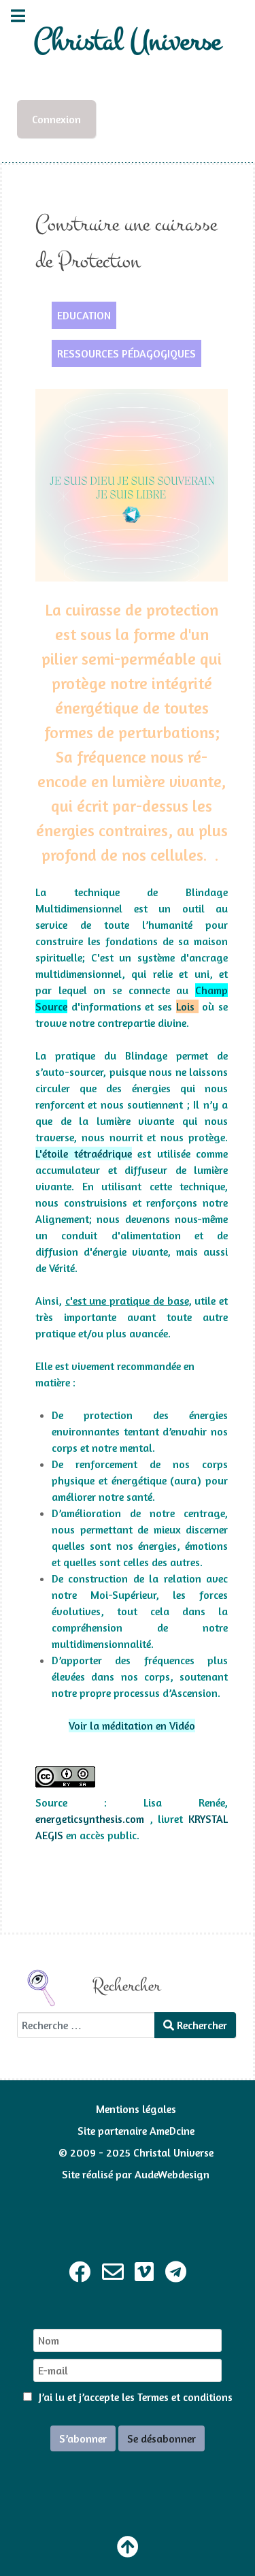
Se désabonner (161, 2438)
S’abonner (83, 2438)
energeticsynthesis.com (90, 1819)
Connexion (56, 119)
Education (84, 315)
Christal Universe (128, 41)
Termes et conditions (185, 2397)
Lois (187, 1006)
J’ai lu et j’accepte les (134, 2397)
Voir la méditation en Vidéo (132, 1726)
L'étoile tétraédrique (84, 1154)
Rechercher (201, 2025)
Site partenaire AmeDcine (136, 2131)
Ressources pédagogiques (126, 353)
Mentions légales (136, 2109)
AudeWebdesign (172, 2174)
